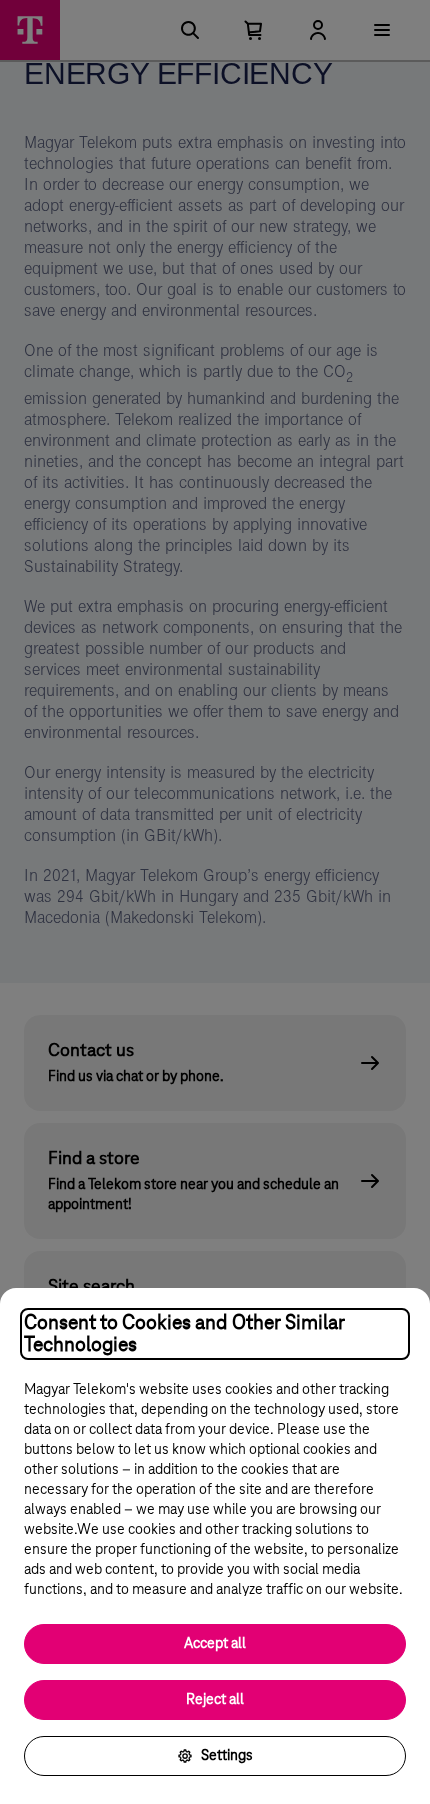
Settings (227, 1756)
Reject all (215, 1700)
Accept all (215, 1644)
